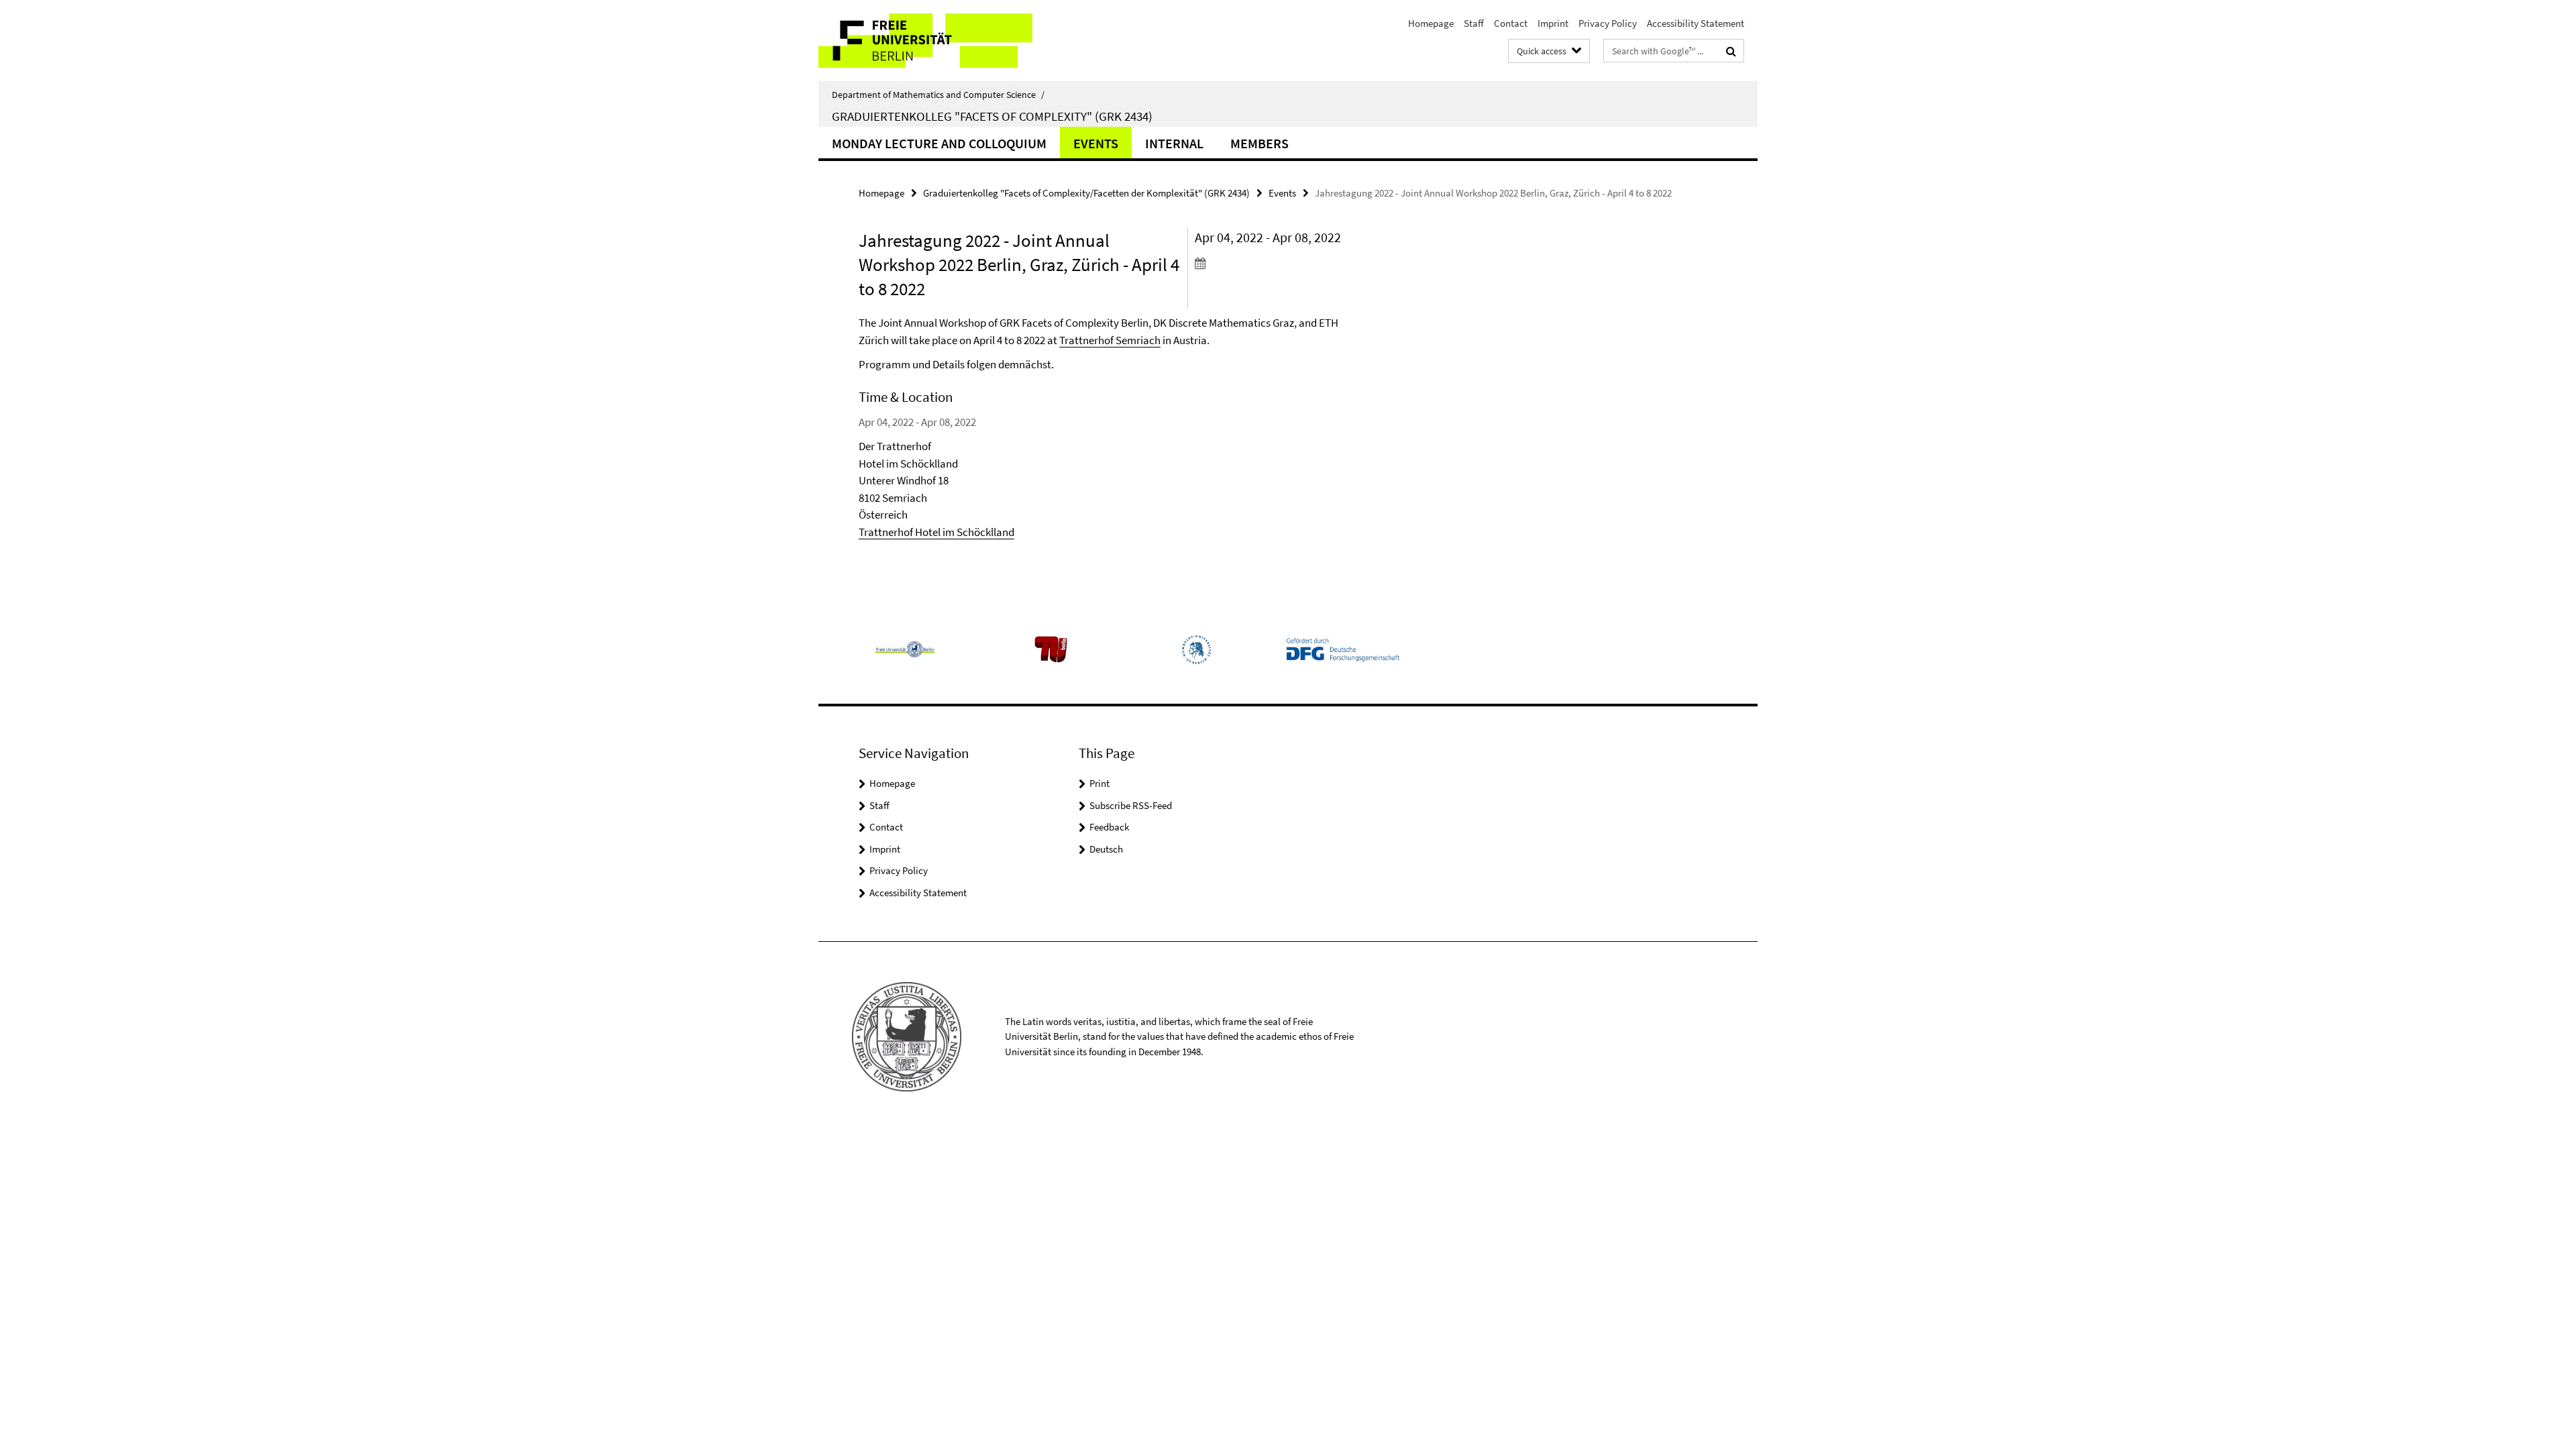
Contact (1511, 23)
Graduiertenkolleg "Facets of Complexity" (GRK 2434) (992, 116)
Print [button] (1099, 783)
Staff (1474, 23)
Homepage (1431, 23)
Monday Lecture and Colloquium (939, 143)
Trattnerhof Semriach (1110, 340)
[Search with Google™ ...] (1731, 51)
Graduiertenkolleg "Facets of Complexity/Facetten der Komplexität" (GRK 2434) (1086, 193)
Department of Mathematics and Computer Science (938, 95)
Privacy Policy (1608, 23)
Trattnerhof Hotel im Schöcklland (936, 532)
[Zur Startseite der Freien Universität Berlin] (931, 41)
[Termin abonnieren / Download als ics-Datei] (1273, 263)
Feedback (1109, 827)
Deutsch (1106, 849)
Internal (1174, 143)
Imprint (1553, 23)
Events (1096, 143)
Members (1259, 143)
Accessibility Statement (1696, 23)
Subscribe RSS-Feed (1131, 805)
